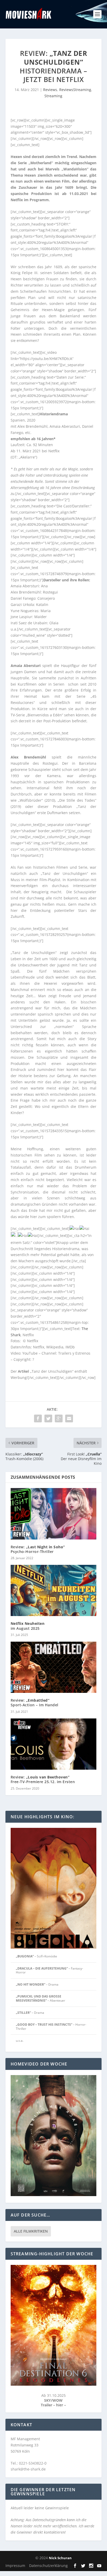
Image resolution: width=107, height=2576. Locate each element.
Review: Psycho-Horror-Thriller (38, 1549)
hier (60, 2405)
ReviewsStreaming (75, 90)
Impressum (15, 2566)
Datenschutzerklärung (48, 2566)
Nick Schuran (60, 2558)
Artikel (24, 1371)
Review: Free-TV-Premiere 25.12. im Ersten (43, 1779)
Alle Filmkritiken (31, 2231)
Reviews (50, 90)
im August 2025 (28, 1626)
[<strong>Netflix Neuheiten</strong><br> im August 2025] (54, 1590)
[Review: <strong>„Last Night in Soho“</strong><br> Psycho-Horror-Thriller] (54, 1514)
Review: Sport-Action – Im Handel (35, 1703)
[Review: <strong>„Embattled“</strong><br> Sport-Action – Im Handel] (54, 1667)
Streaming (53, 96)
